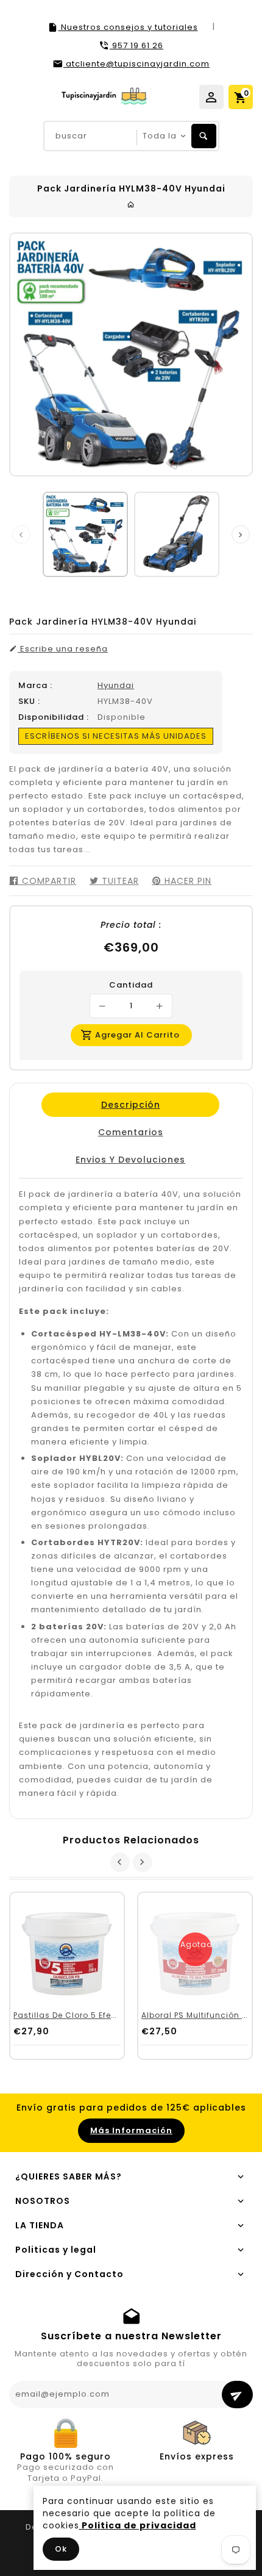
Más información (131, 2130)
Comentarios (130, 1132)
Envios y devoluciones (130, 1160)
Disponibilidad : (54, 717)
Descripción (130, 1105)
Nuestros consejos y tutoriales (128, 27)
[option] (85, 534)
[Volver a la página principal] (131, 205)
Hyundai (116, 685)
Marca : (35, 686)
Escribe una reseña (63, 649)
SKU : (29, 701)
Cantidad (131, 985)
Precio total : (131, 925)
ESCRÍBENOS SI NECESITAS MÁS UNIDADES (116, 736)
